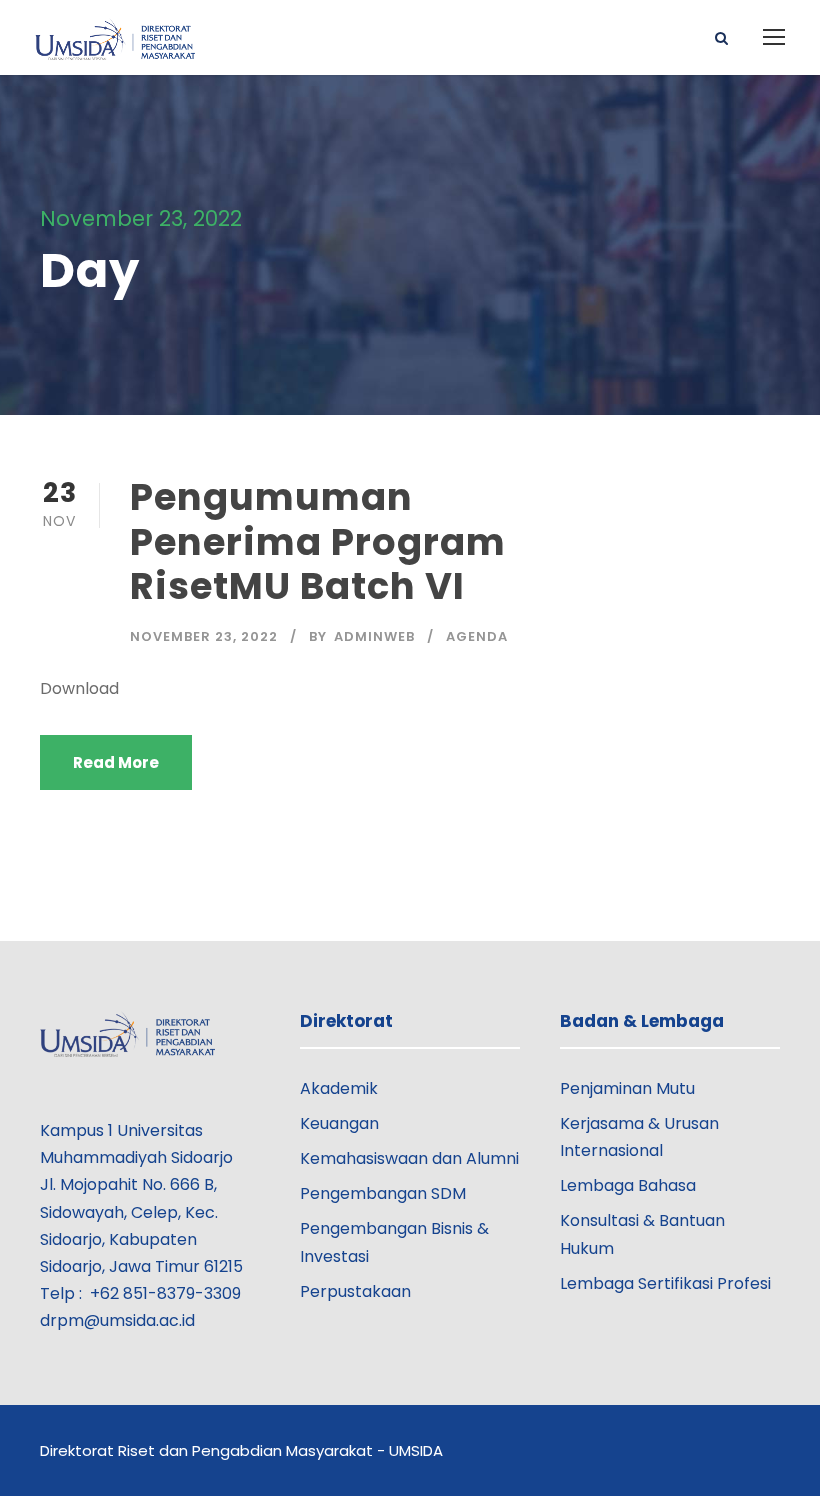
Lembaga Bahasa (628, 1185)
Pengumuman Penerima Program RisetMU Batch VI (318, 541)
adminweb (374, 636)
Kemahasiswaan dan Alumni (409, 1158)
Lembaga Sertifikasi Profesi (665, 1283)
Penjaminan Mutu (627, 1088)
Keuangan (339, 1123)
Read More (116, 762)
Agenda (477, 636)
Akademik (339, 1088)
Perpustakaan (355, 1291)
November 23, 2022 (204, 636)
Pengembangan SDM (383, 1193)
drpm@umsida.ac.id (117, 1320)
